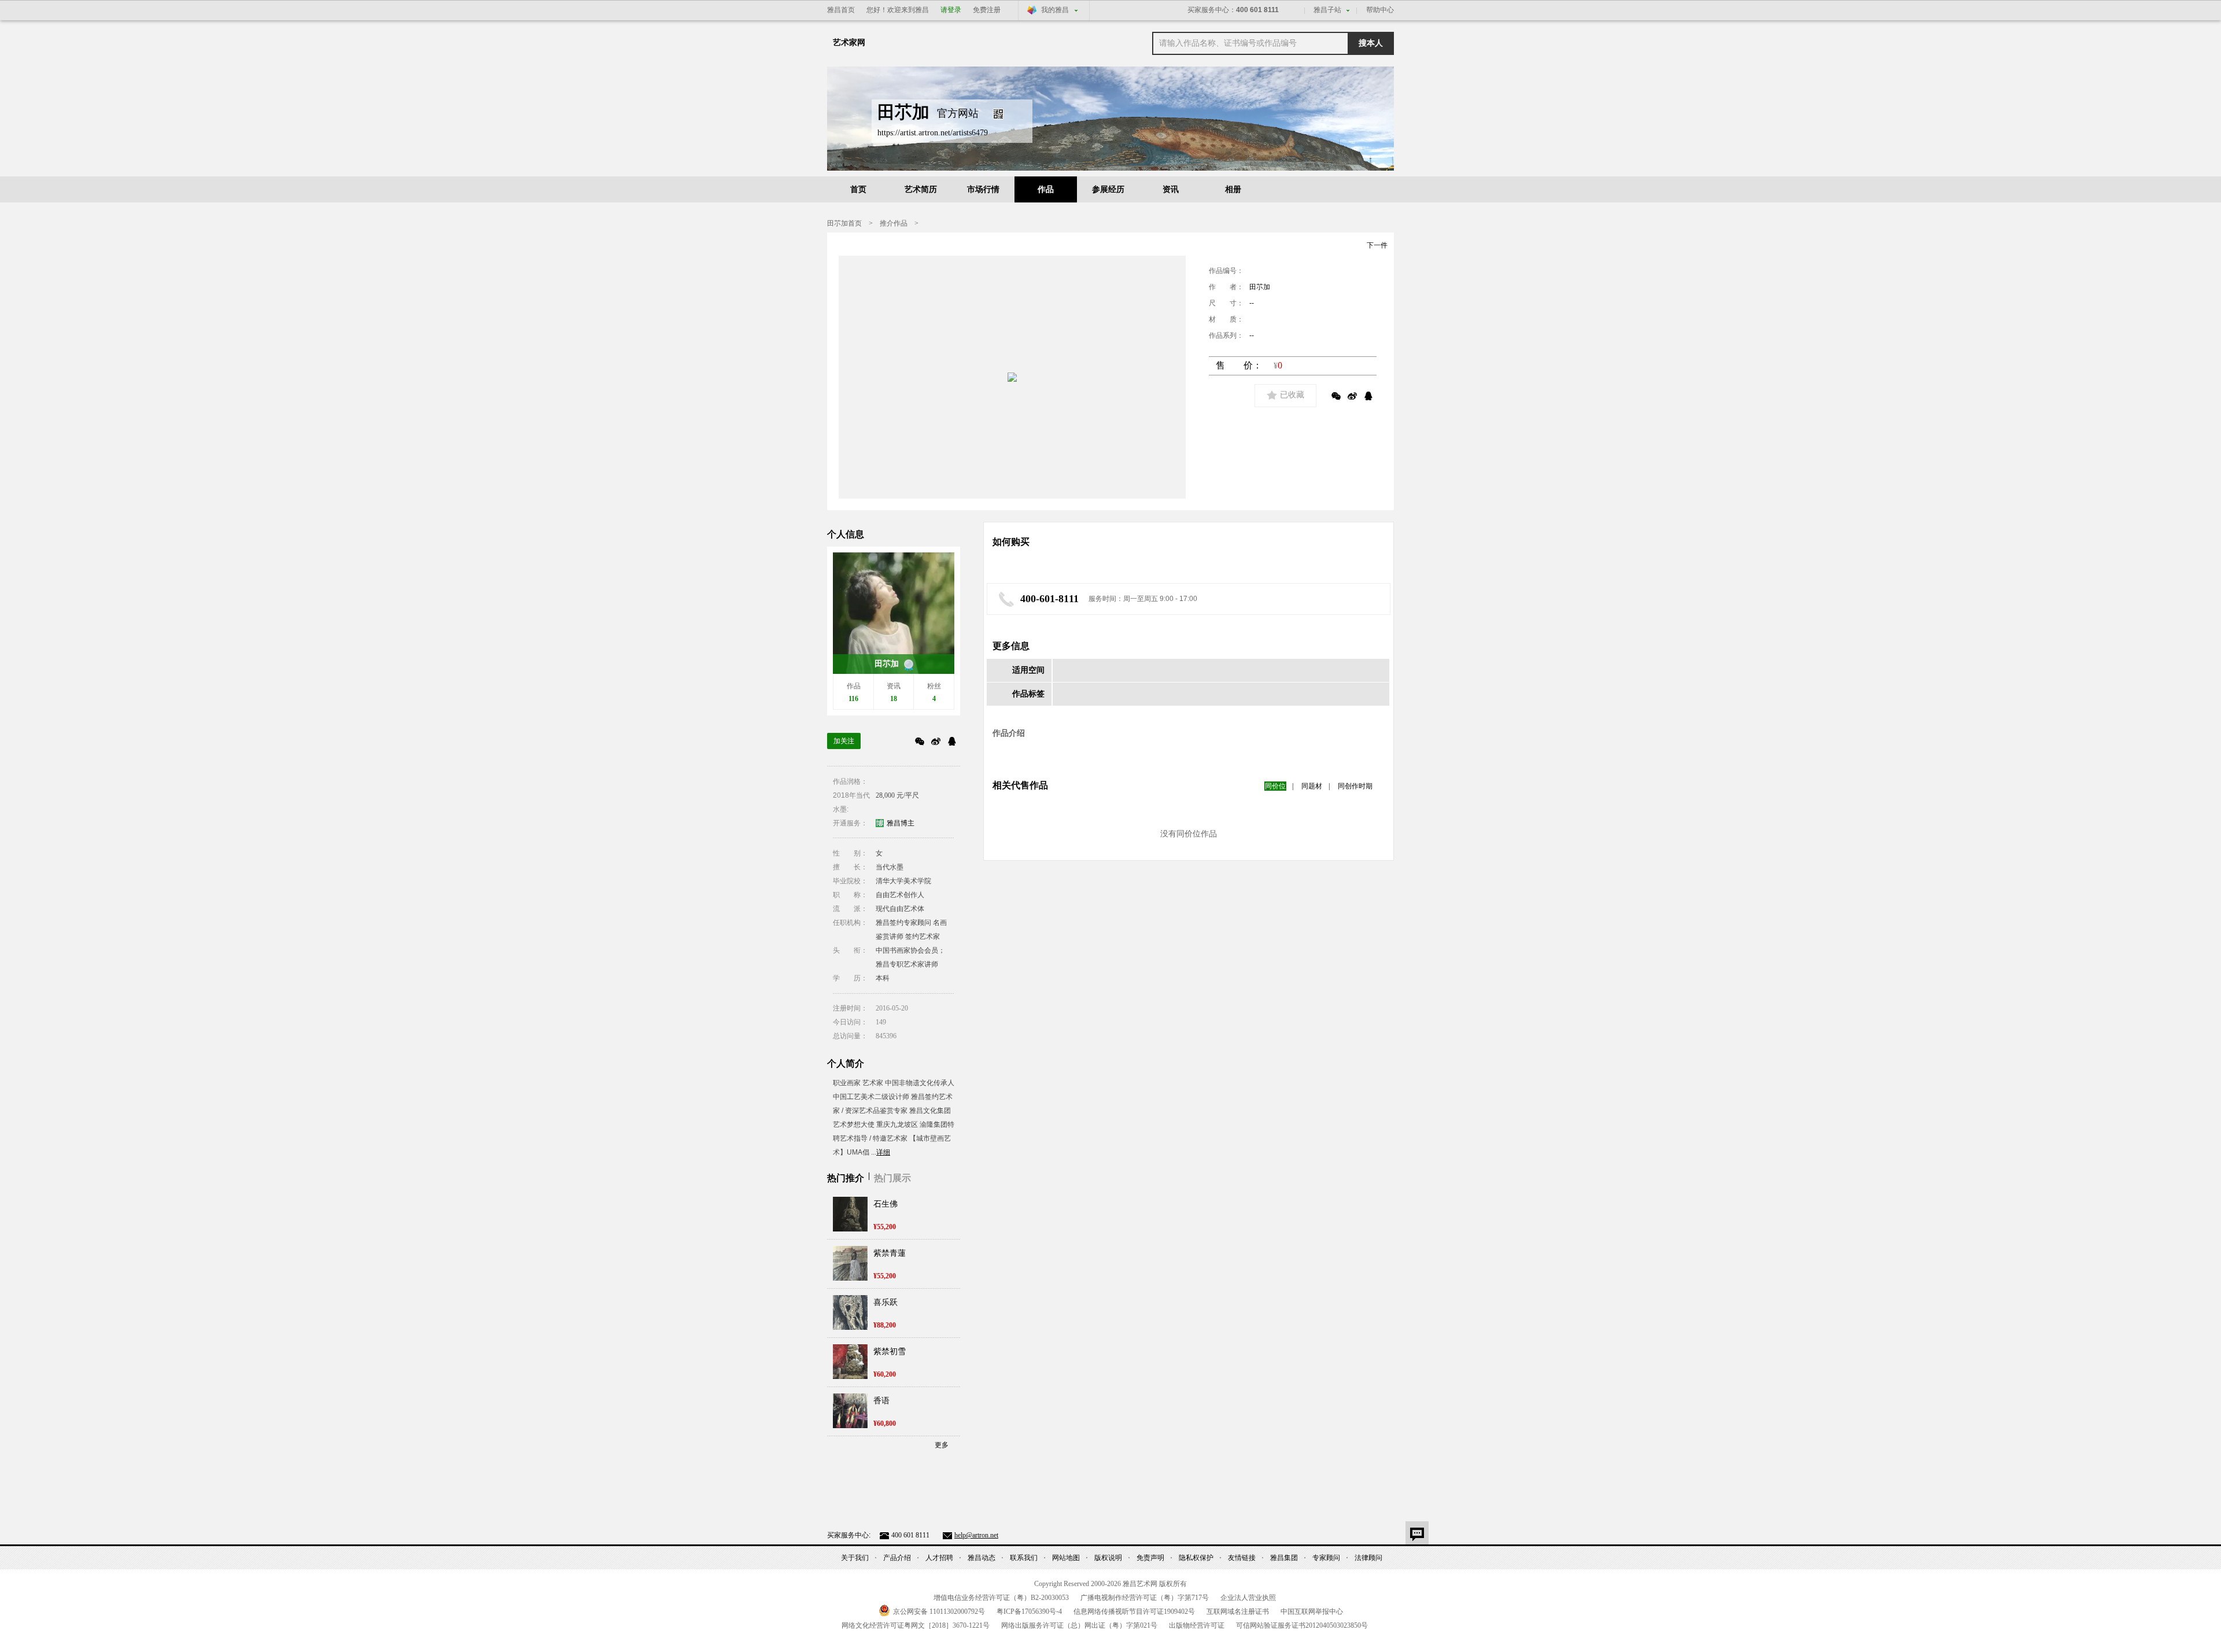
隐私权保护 (1196, 1558)
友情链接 (1242, 1558)
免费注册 (987, 10)
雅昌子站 (1327, 10)
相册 (1233, 189)
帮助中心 (1380, 10)
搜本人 (1371, 43)
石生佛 (886, 1204)
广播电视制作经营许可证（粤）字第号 (1145, 1598)
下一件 (1377, 245)
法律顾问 (1368, 1558)
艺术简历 (921, 189)
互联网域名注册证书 (1238, 1612)
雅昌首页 (841, 10)
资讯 (1171, 189)
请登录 (951, 10)
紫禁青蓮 (890, 1253)
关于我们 (855, 1558)
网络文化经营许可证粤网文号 (916, 1625)
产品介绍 (897, 1558)
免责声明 (1150, 1558)
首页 (858, 189)
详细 (883, 1152)
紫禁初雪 (890, 1352)
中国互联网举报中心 (1312, 1612)
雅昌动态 (982, 1558)
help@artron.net (976, 1535)
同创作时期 (1355, 786)
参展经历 (1108, 189)
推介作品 (894, 223)
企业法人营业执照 (1248, 1598)
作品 (1046, 189)
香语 (881, 1401)
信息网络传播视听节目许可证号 (1134, 1612)
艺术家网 (849, 43)
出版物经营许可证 (1197, 1625)
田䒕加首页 (844, 223)
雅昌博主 (901, 823)
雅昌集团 (1284, 1558)
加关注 (844, 741)
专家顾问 (1326, 1558)
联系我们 (1024, 1558)
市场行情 (983, 189)
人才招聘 (939, 1558)
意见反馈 (1417, 1533)
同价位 (1275, 786)
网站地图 (1066, 1558)
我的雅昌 (1055, 10)
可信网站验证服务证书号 (1302, 1625)
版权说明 (1108, 1558)
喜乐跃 (886, 1302)
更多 (942, 1445)
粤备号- (1029, 1612)
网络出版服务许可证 (1079, 1625)
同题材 (1312, 786)
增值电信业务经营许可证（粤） (1001, 1598)
